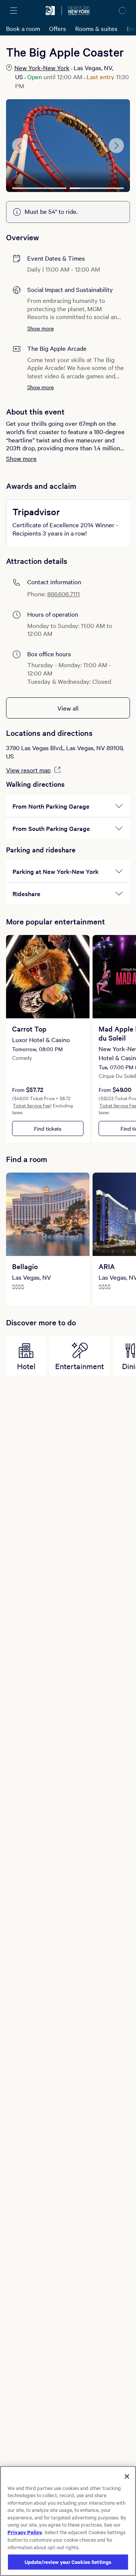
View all (68, 708)
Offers (58, 28)
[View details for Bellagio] (48, 1214)
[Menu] (14, 11)
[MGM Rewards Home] (50, 11)
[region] (68, 2521)
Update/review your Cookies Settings (68, 2562)
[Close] (127, 2476)
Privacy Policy (25, 2532)
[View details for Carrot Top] (48, 977)
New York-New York (42, 68)
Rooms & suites (96, 28)
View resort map (28, 770)
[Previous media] (20, 146)
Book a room (23, 28)
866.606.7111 (63, 594)
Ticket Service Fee (31, 1105)
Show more (40, 328)
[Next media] (116, 146)
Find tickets (48, 1128)
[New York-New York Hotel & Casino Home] (79, 11)
